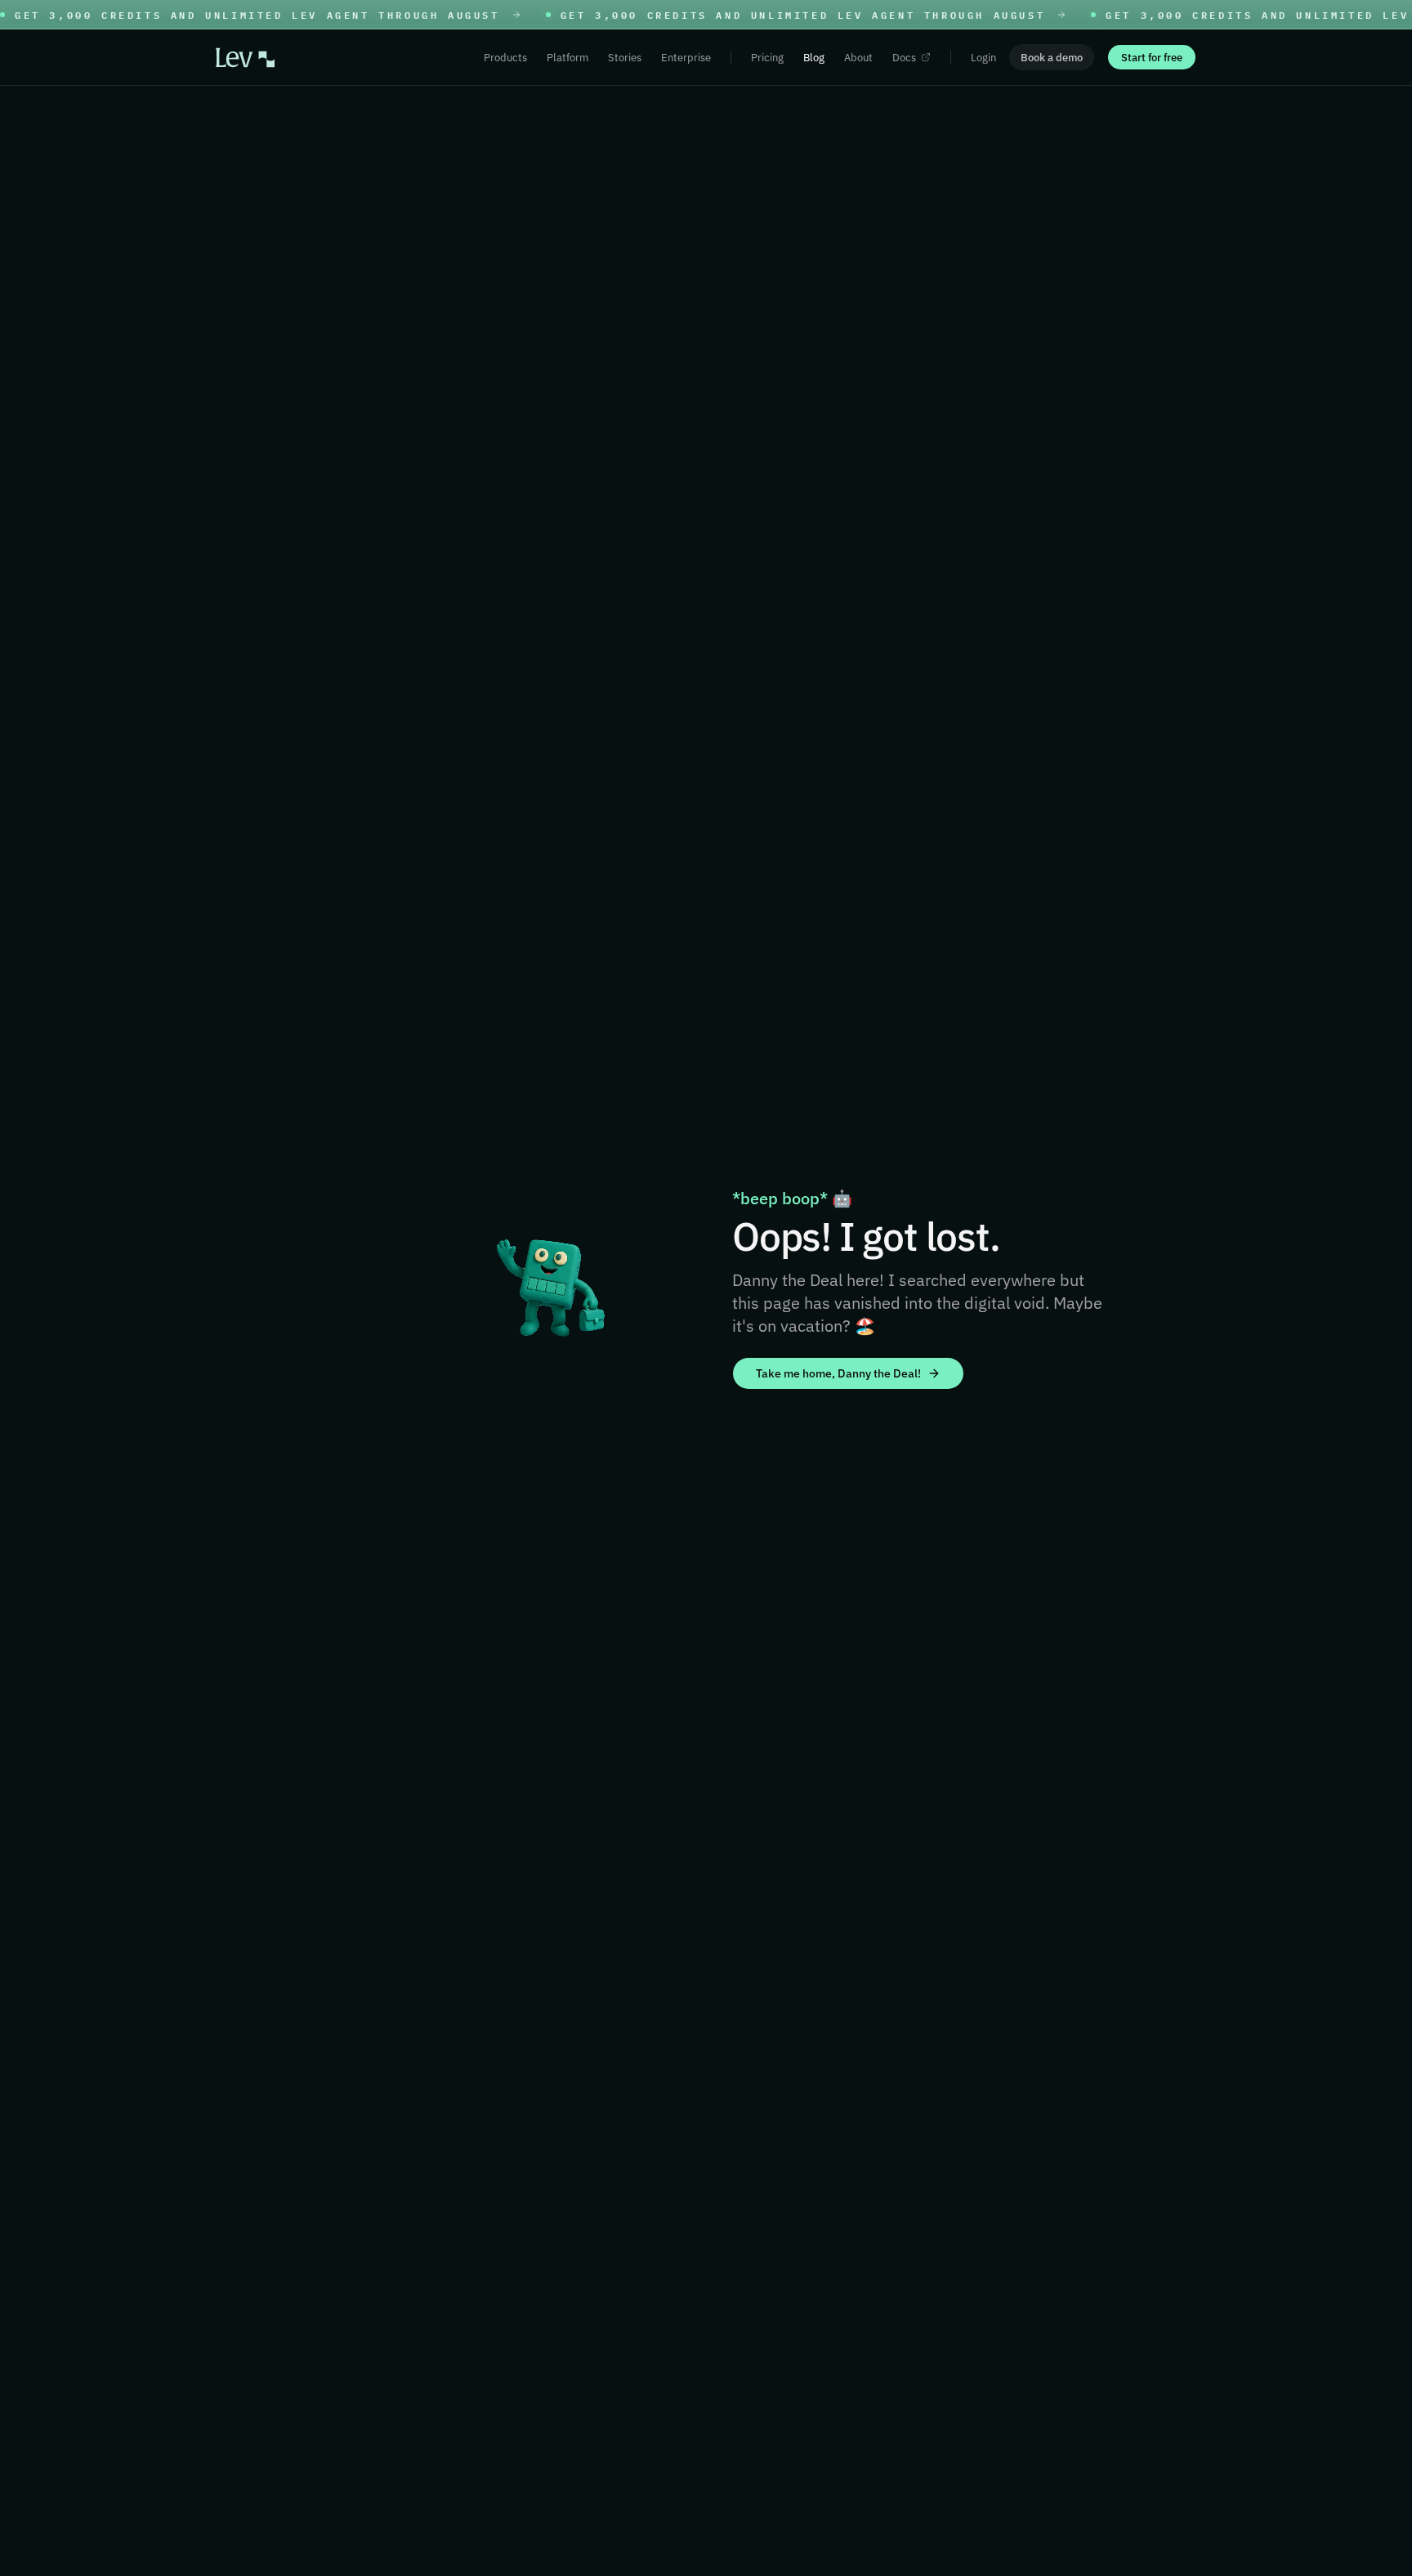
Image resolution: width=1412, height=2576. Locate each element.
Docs (904, 58)
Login (983, 58)
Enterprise (686, 58)
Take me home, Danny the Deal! (838, 1373)
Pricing (767, 58)
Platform (567, 58)
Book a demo (1052, 58)
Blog (814, 58)
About (858, 58)
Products (505, 58)
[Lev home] (245, 58)
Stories (625, 58)
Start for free (1152, 58)
